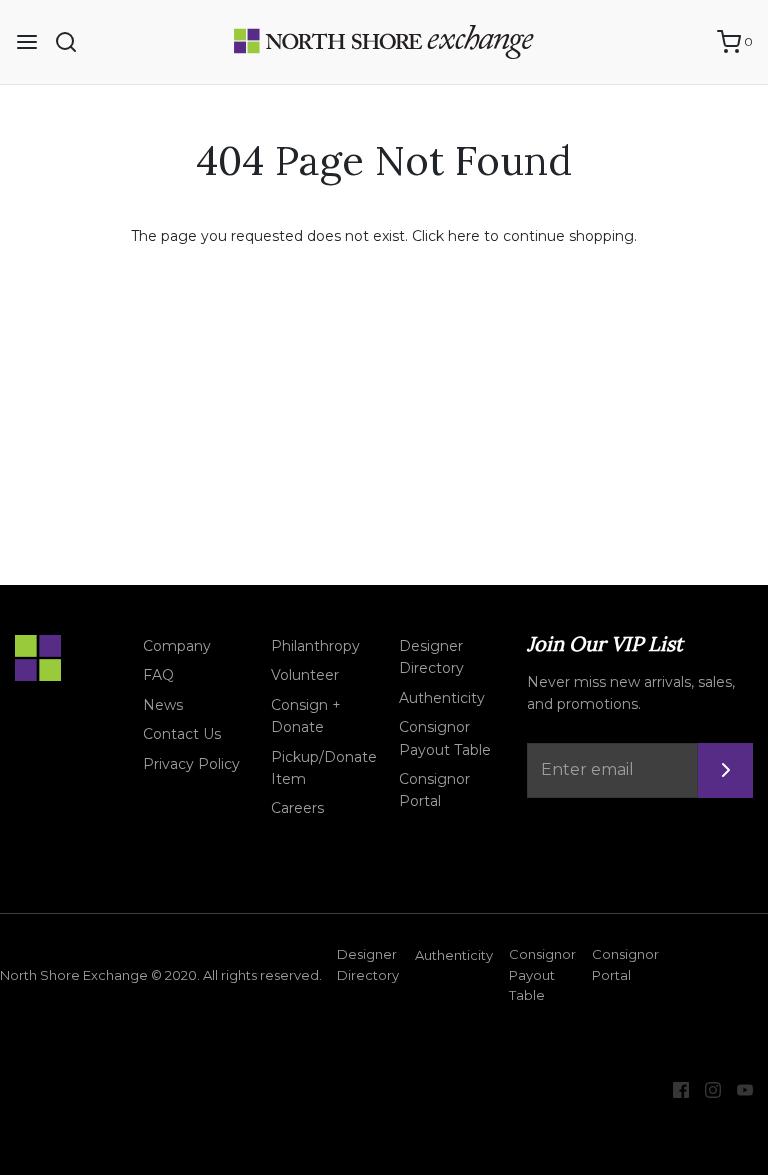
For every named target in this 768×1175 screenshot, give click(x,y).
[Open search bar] (73, 42)
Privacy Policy (191, 764)
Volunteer (305, 675)
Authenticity (442, 698)
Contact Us (182, 734)
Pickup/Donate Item (324, 768)
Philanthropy (315, 646)
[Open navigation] (27, 42)
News (163, 705)
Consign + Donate (306, 716)
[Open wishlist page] (692, 42)
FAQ (158, 675)
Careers (297, 808)
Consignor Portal (434, 790)
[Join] (725, 770)
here (464, 236)
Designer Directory (431, 657)
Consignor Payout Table (445, 738)
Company (177, 646)
